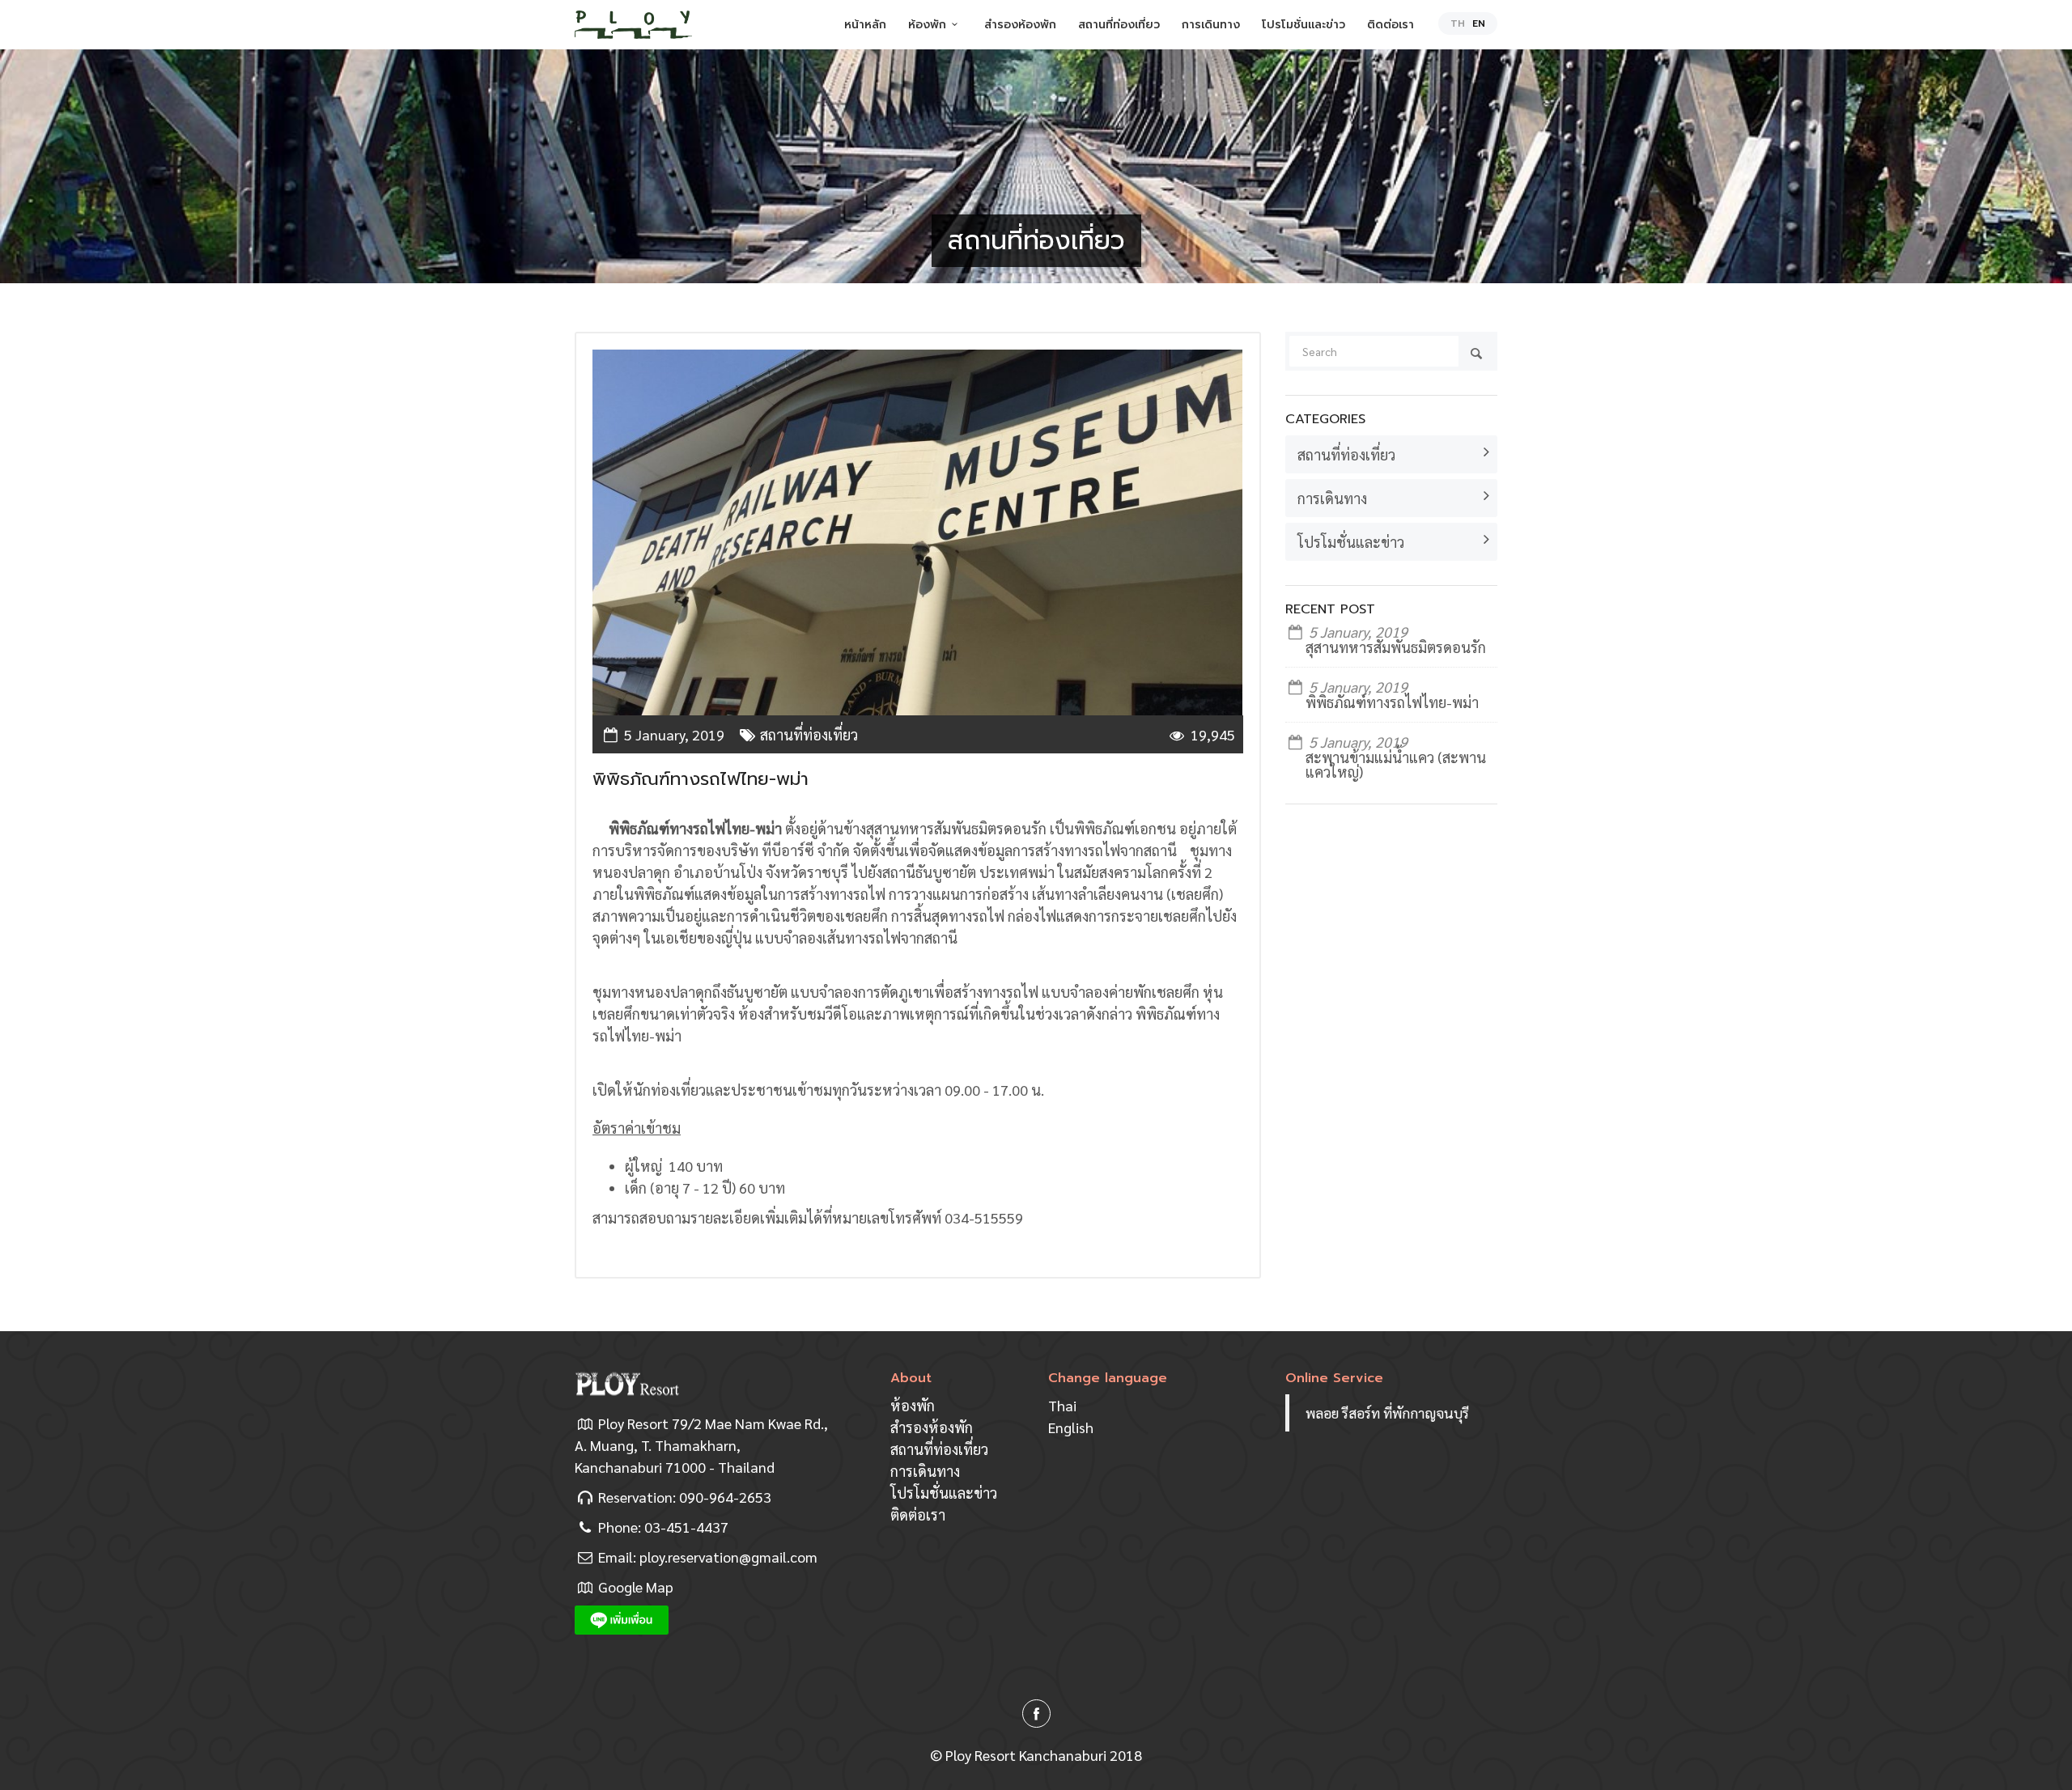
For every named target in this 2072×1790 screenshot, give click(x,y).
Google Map (636, 1586)
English (1071, 1427)
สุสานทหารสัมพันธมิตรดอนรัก (1396, 647)
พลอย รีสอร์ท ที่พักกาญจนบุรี (1387, 1412)
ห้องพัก (927, 25)
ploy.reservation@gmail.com (728, 1557)
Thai (1062, 1405)
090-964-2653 (725, 1497)
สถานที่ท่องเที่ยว (1119, 25)
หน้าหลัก (865, 25)
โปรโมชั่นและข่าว (1303, 25)
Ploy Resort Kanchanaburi (1026, 1755)
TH (1458, 23)
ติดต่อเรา (1391, 25)
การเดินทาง (1211, 25)
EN (1479, 23)
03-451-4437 (686, 1527)
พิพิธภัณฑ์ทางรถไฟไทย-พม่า (1392, 702)
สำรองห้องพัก (1020, 25)
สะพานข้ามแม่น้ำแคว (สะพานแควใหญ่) (1396, 764)
